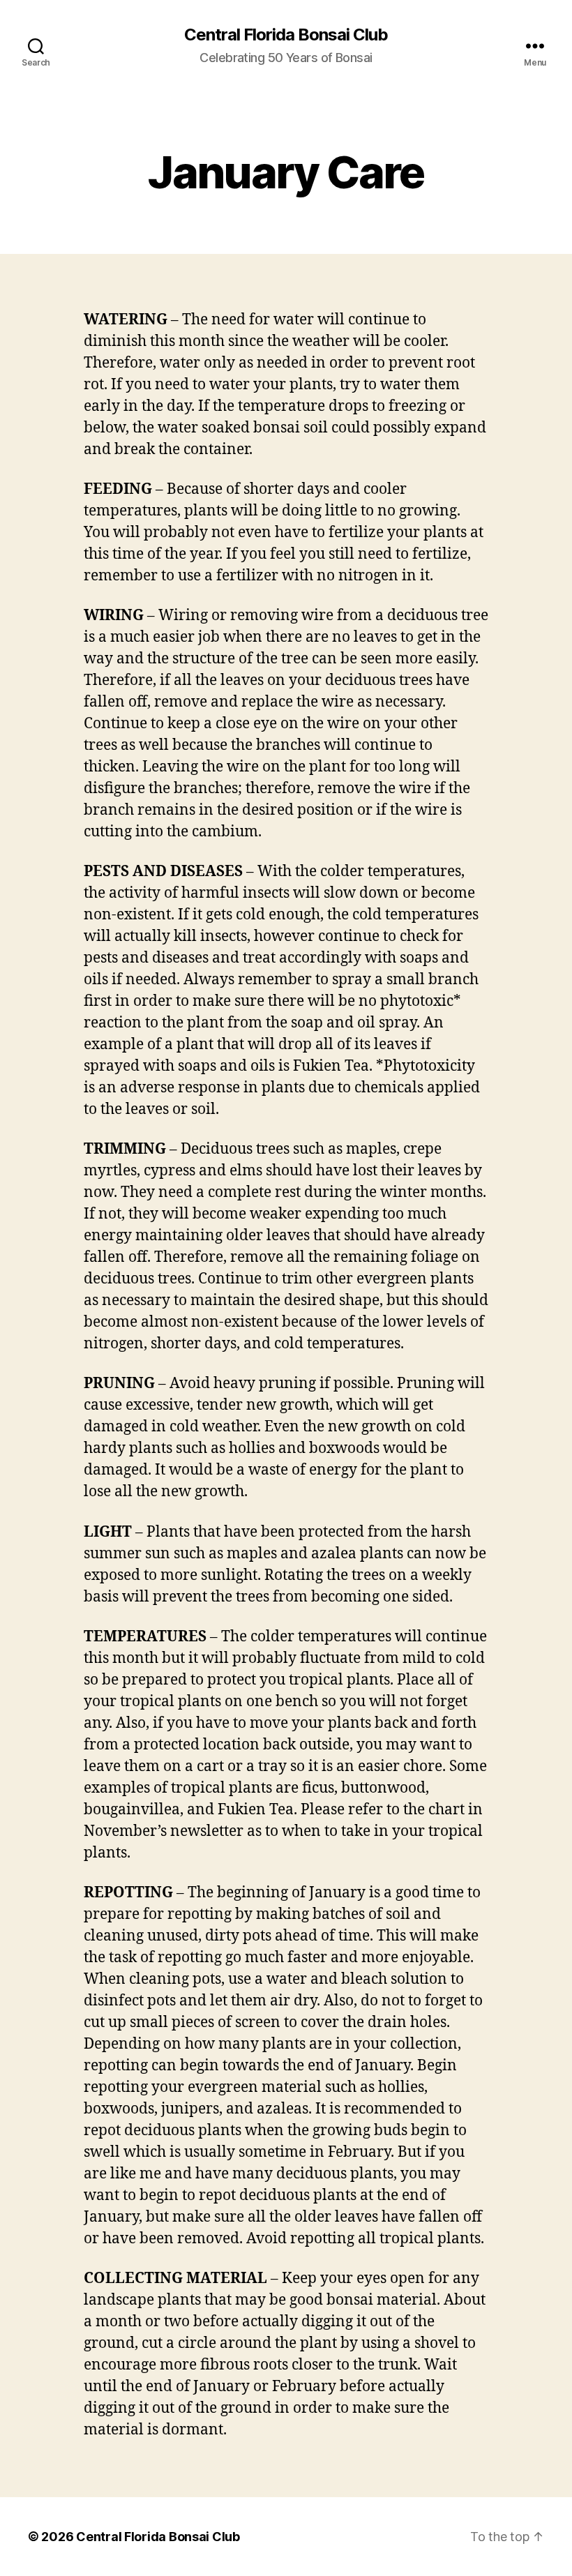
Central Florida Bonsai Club (286, 35)
